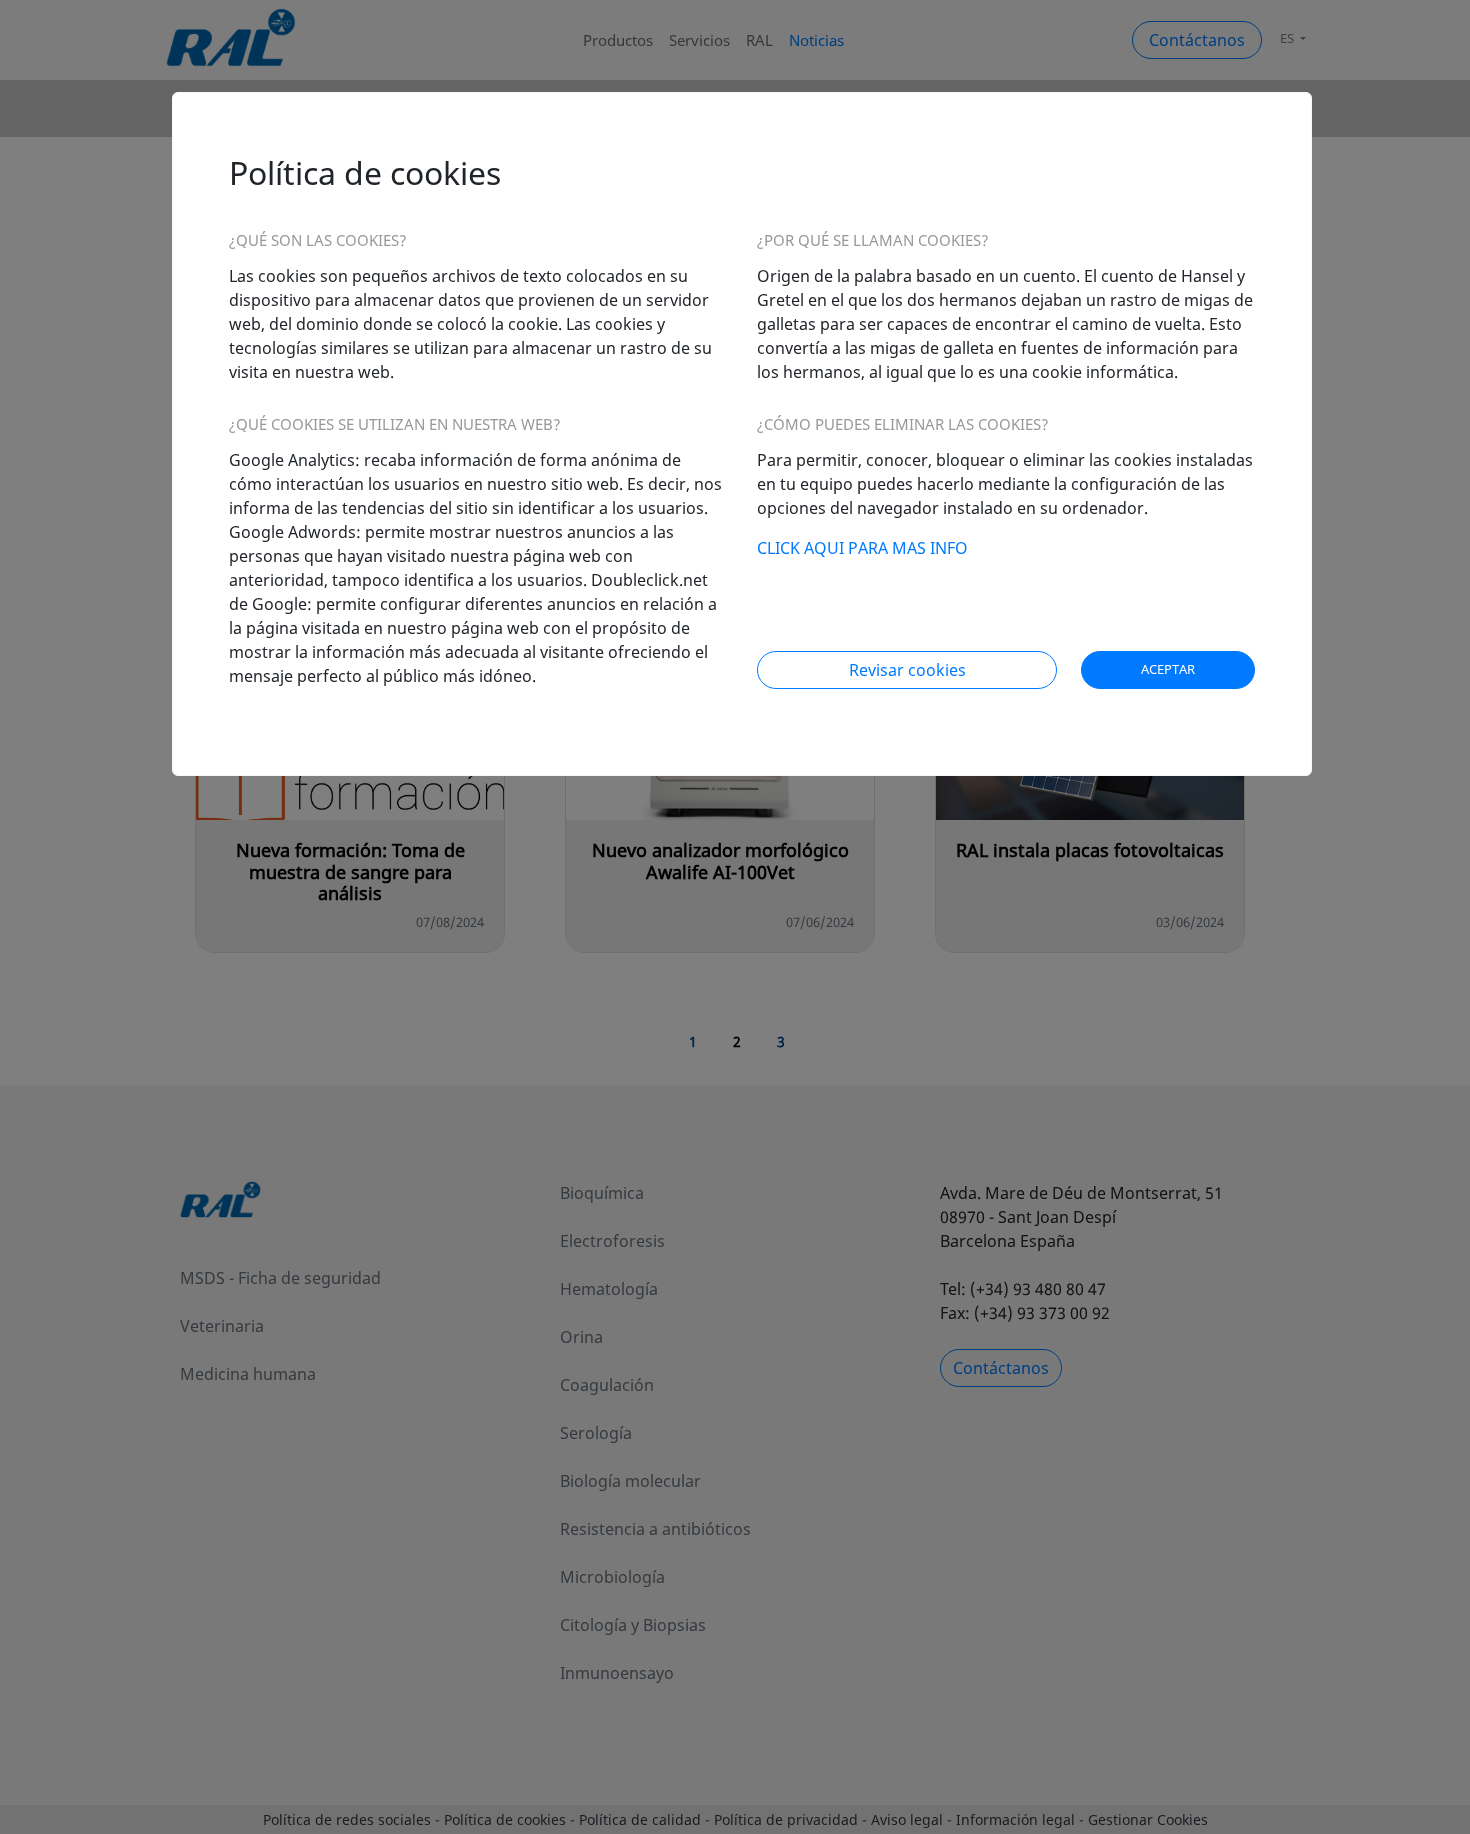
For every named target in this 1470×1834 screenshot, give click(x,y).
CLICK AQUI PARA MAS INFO (862, 548)
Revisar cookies (907, 670)
